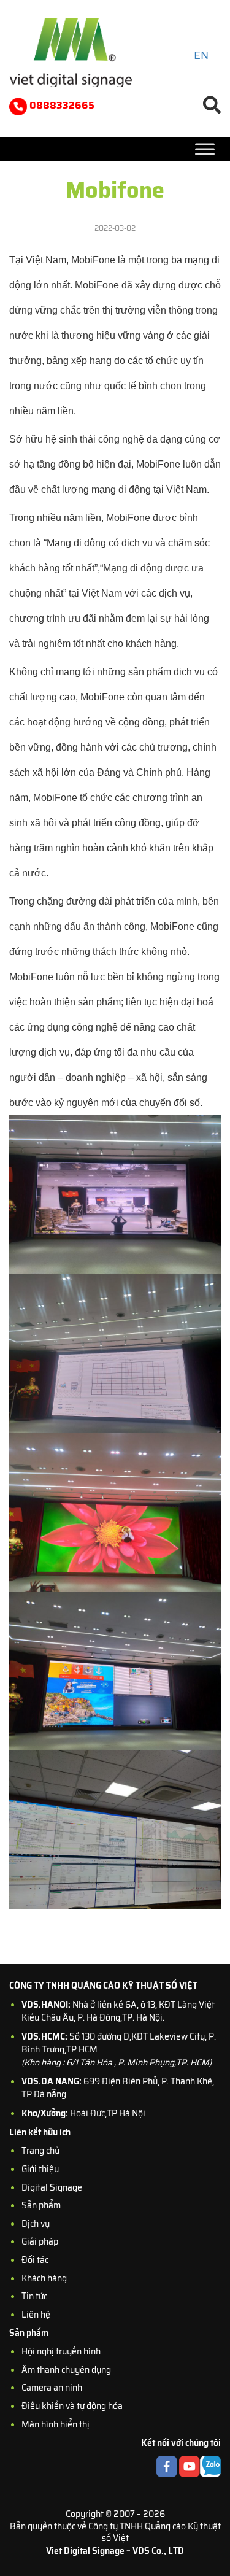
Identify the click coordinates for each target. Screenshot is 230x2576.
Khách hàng (44, 2278)
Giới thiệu (40, 2169)
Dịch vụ (36, 2224)
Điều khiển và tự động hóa (72, 2406)
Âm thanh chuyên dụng (66, 2370)
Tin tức (34, 2296)
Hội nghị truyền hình (61, 2351)
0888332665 (61, 105)
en (201, 55)
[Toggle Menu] (205, 149)
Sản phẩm (41, 2205)
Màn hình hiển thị (56, 2424)
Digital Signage (52, 2187)
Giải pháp (40, 2241)
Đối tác (35, 2260)
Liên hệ (36, 2315)
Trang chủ (40, 2151)
